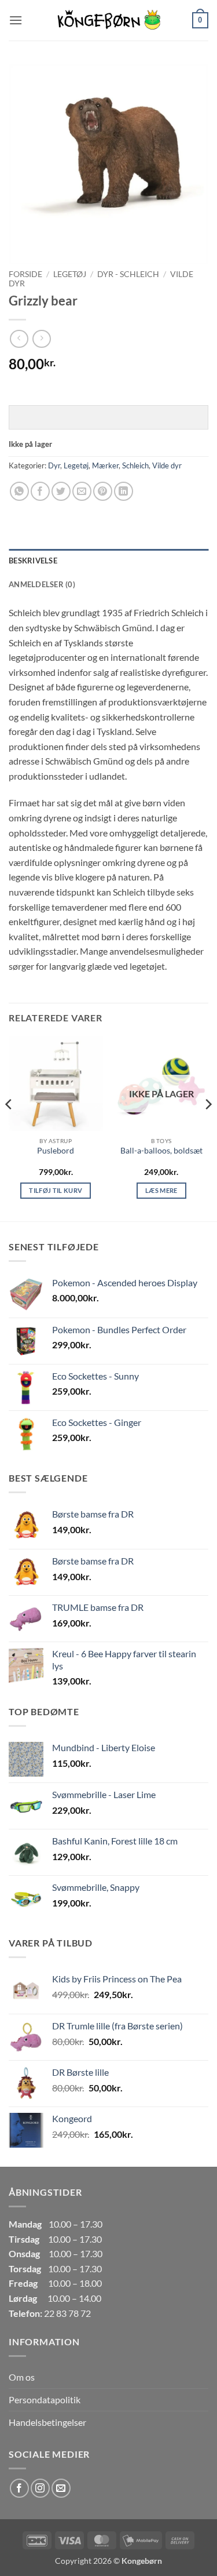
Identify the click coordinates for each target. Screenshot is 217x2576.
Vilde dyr (167, 465)
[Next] (208, 1127)
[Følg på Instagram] (40, 2488)
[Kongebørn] (109, 20)
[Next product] (19, 339)
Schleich (135, 465)
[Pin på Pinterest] (103, 491)
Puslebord (56, 1151)
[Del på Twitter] (61, 491)
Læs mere (161, 1190)
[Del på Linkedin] (124, 491)
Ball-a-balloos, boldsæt (161, 1151)
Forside (25, 274)
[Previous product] (41, 339)
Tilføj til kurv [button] (56, 1190)
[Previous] (9, 1127)
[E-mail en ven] (82, 491)
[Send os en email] (61, 2488)
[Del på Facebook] (40, 491)
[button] (16, 20)
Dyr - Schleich (128, 274)
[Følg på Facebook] (19, 2488)
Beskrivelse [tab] (33, 561)
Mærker (105, 465)
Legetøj (70, 274)
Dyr (54, 465)
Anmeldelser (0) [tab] (42, 584)
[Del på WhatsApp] (19, 491)
